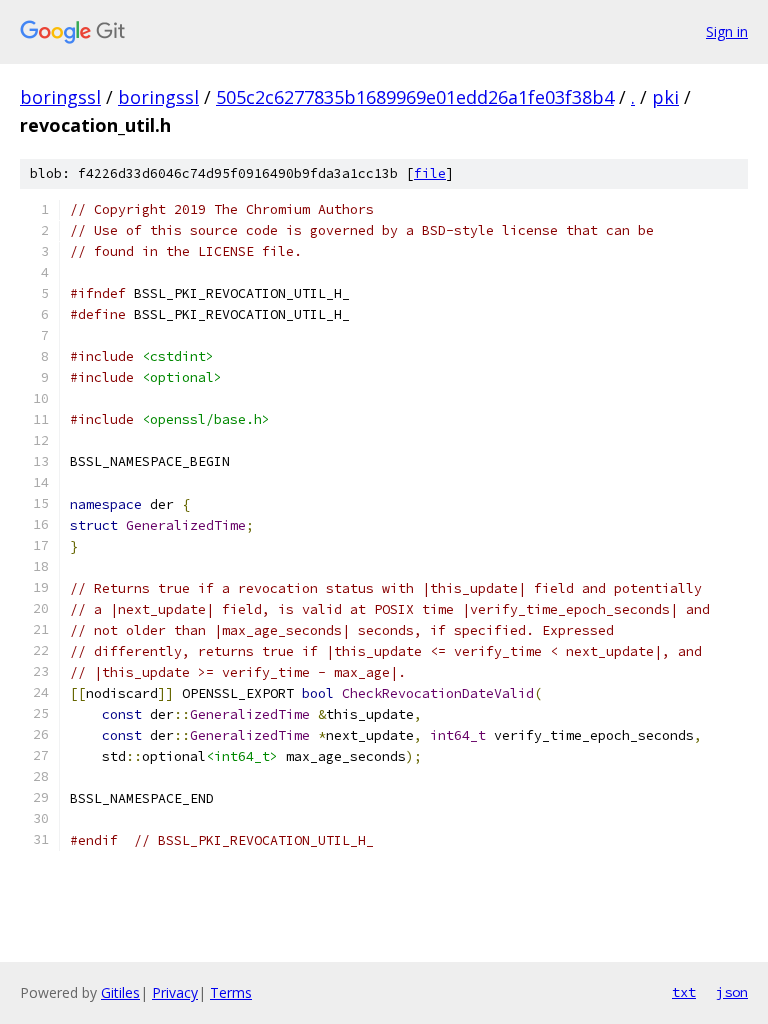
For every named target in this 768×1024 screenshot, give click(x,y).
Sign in (727, 31)
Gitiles (120, 992)
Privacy (175, 992)
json (732, 992)
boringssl (60, 97)
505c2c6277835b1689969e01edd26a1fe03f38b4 (415, 97)
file (430, 173)
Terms (231, 992)
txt (684, 992)
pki (665, 97)
